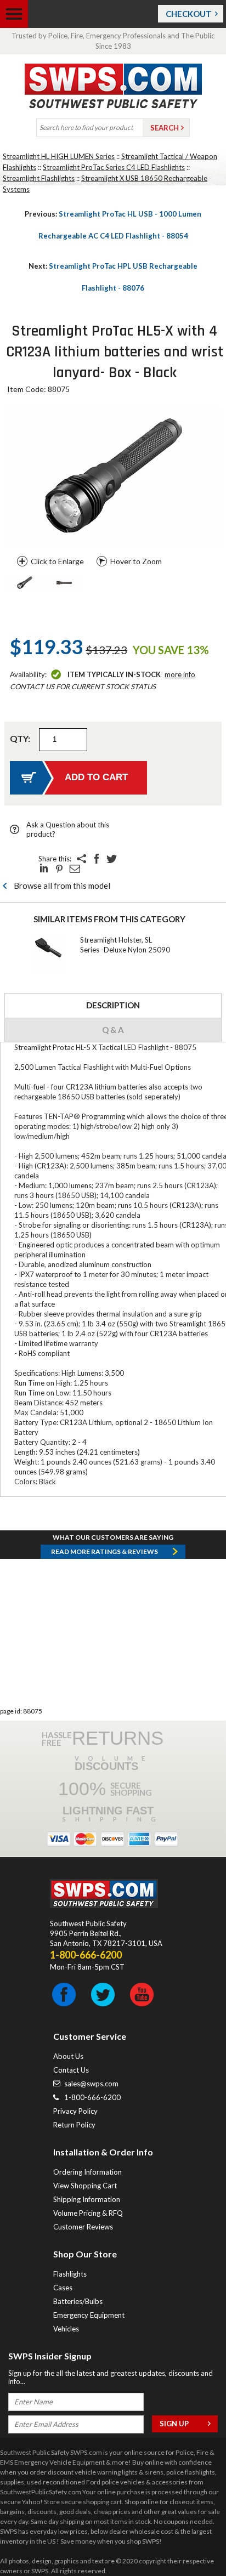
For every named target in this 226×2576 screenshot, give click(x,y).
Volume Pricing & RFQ (88, 2213)
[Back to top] (190, 2540)
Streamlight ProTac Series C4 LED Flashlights (114, 167)
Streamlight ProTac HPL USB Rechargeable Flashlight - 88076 (113, 277)
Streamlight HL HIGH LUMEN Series (59, 156)
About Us (68, 2056)
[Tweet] (112, 859)
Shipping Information (87, 2199)
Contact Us (71, 2070)
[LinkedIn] (44, 869)
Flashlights (70, 2274)
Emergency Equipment (89, 2315)
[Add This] (81, 859)
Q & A (113, 1030)
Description (113, 1005)
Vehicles (66, 2329)
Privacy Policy (75, 2111)
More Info (180, 674)
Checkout (189, 14)
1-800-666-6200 (92, 2097)
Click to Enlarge (57, 561)
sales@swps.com (91, 2084)
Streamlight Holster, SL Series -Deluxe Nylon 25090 (125, 945)
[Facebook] (97, 859)
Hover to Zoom (136, 561)
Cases (63, 2288)
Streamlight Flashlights (39, 178)
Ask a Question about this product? (68, 829)
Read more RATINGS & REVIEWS (104, 1551)
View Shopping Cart (85, 2186)
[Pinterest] (59, 869)
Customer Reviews (83, 2227)
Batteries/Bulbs (78, 2301)
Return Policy (74, 2125)
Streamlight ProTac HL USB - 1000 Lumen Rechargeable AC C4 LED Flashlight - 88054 (113, 225)
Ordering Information (87, 2172)
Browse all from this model (62, 886)
